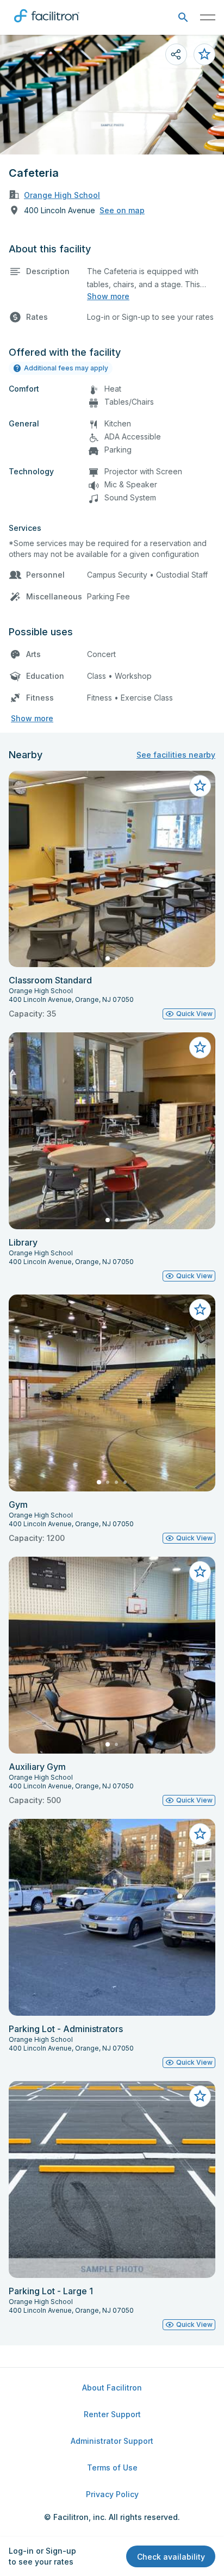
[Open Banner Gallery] (112, 95)
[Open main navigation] (208, 17)
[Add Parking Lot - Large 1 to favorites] (200, 2096)
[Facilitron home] (47, 24)
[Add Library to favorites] (200, 1048)
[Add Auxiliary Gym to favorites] (200, 1572)
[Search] (183, 18)
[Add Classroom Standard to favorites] (200, 786)
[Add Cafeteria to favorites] (204, 54)
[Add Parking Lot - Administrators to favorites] (200, 1834)
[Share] (176, 54)
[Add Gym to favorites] (200, 1310)
